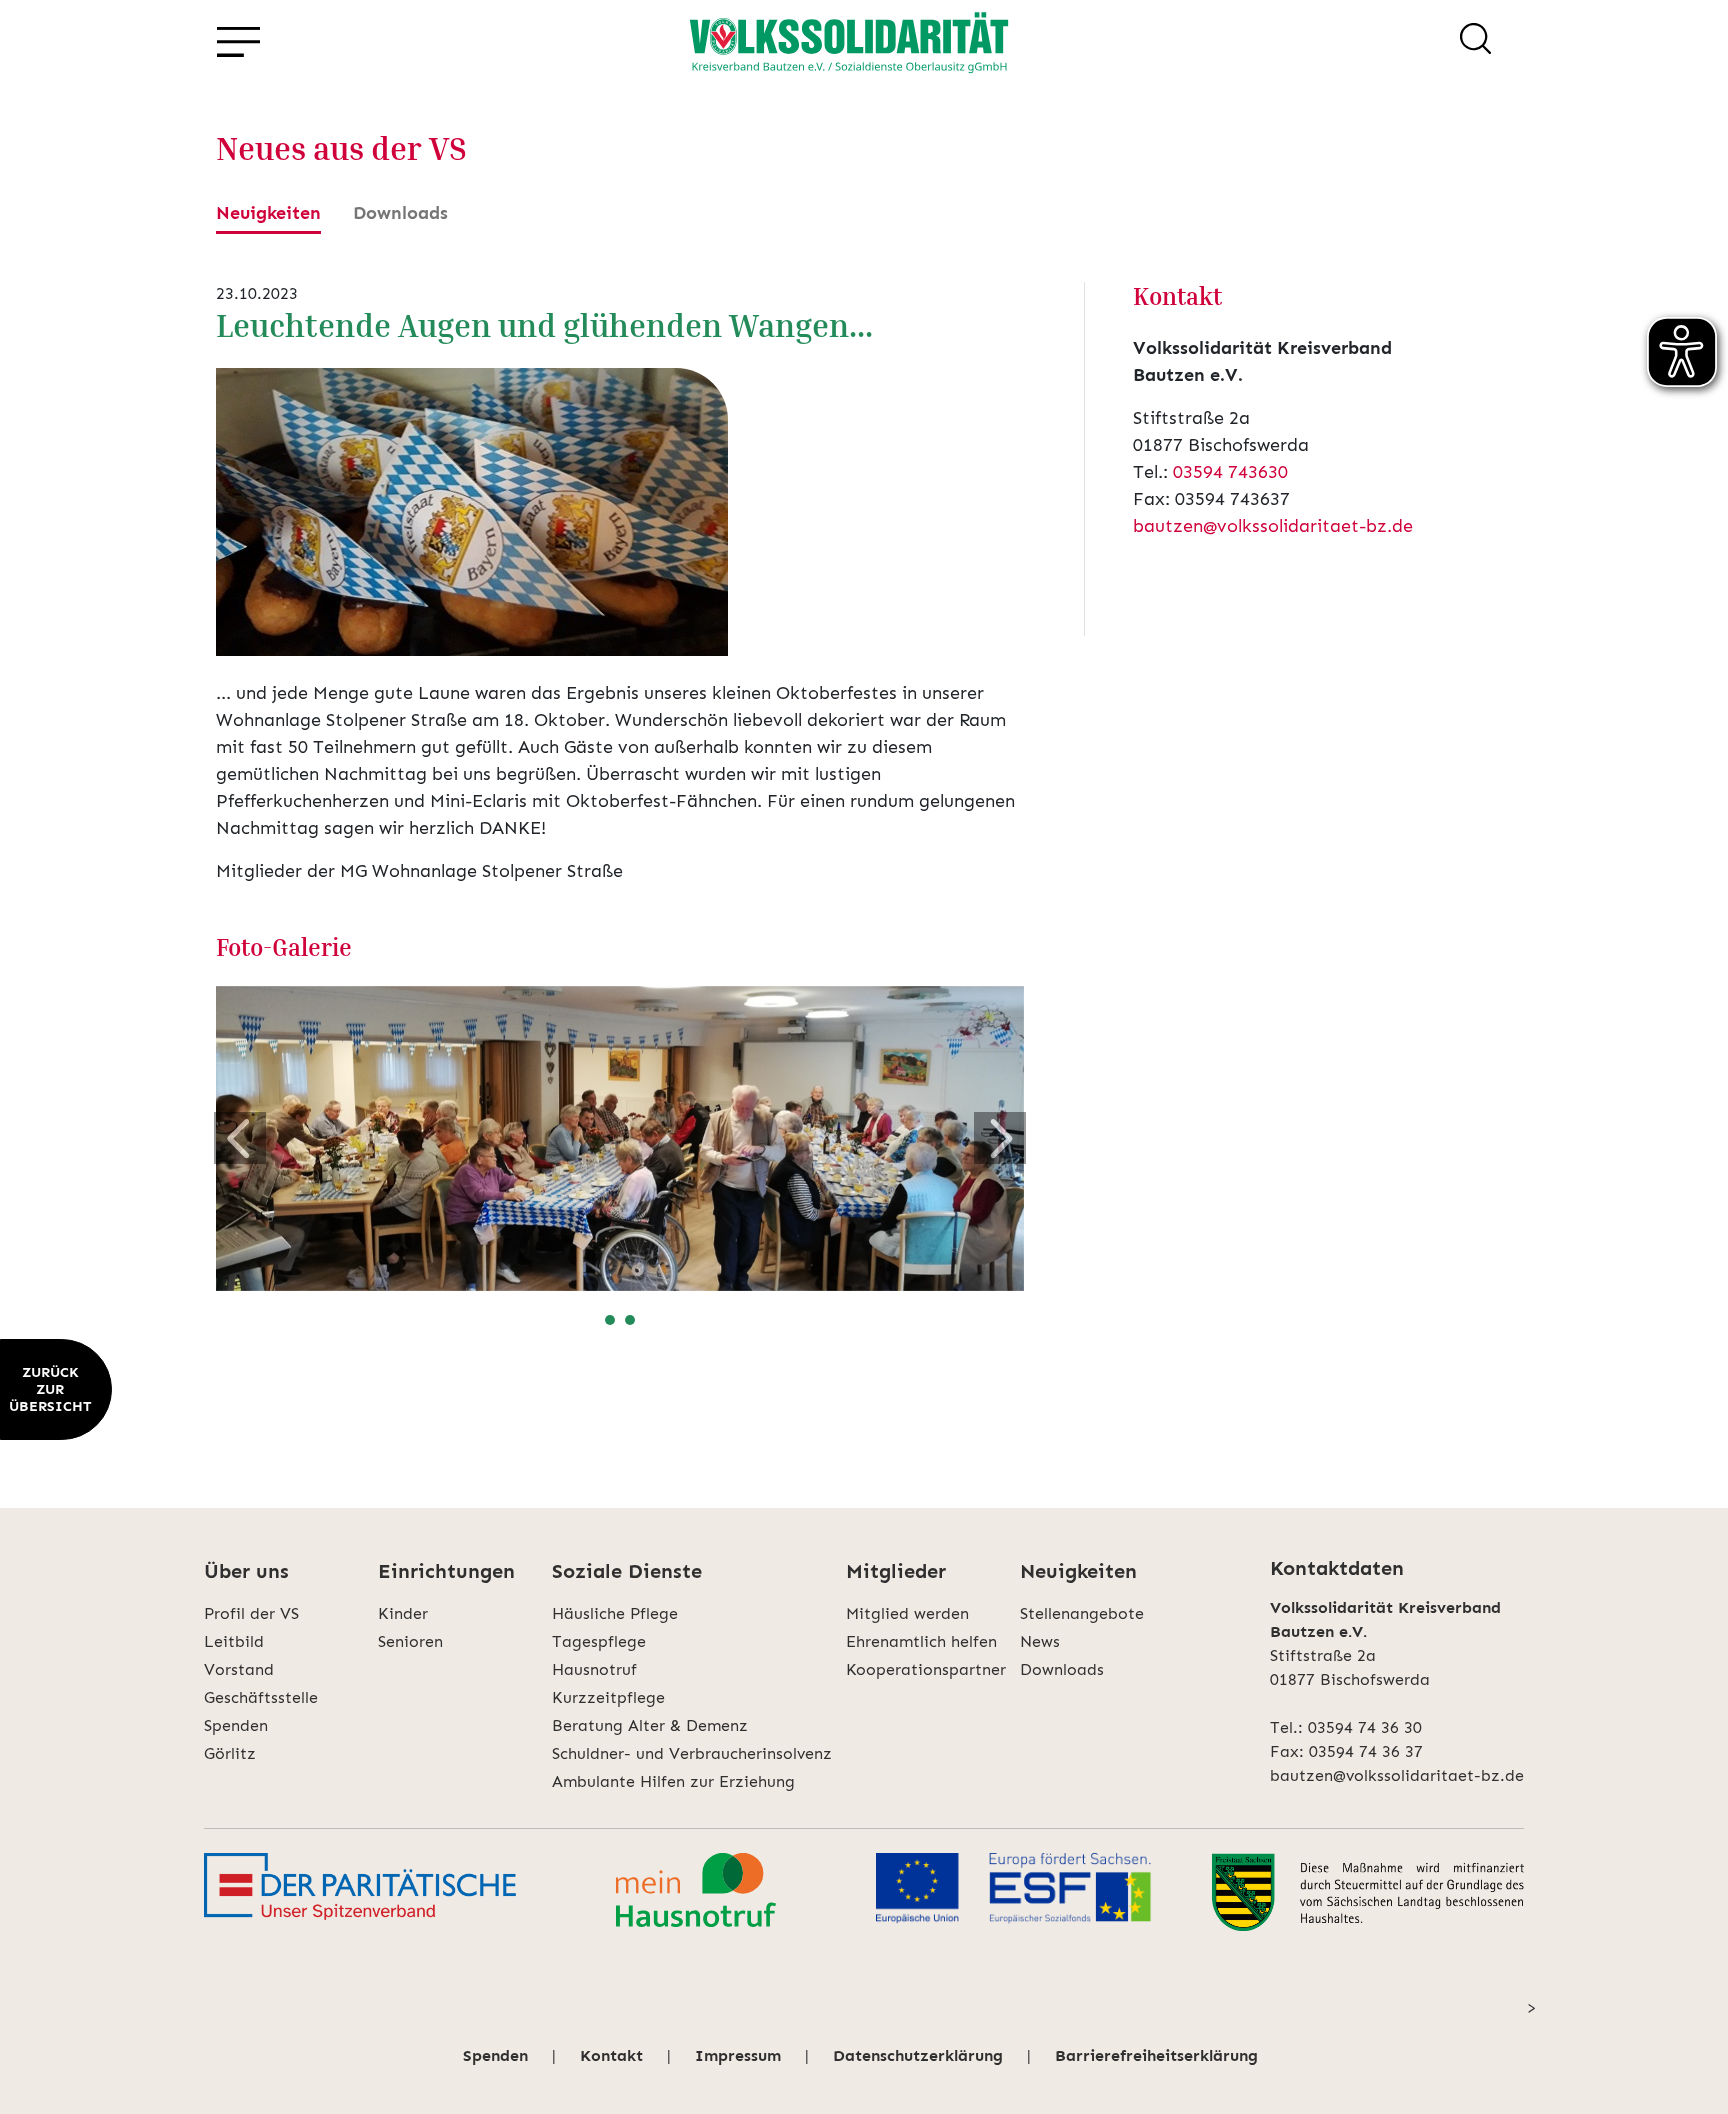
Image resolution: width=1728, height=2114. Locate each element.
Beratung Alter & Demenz (650, 1725)
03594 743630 (1230, 472)
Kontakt (611, 2055)
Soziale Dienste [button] (627, 1571)
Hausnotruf (594, 1669)
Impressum (738, 2055)
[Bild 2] (630, 1320)
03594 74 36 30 (1365, 1727)
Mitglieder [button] (896, 1571)
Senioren (410, 1641)
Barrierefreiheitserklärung (1156, 2055)
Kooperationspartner (926, 1669)
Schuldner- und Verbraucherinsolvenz (692, 1753)
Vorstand (239, 1669)
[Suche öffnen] (1475, 42)
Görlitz (230, 1753)
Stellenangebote (1082, 1613)
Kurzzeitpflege (608, 1697)
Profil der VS (251, 1613)
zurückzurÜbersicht (50, 1389)
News (1040, 1641)
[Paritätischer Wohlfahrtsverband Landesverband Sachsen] (360, 1892)
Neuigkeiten (268, 213)
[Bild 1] (610, 1320)
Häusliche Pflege (615, 1613)
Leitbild (234, 1641)
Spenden (236, 1725)
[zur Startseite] (849, 42)
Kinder (403, 1613)
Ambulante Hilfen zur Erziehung (673, 1781)
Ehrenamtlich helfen (921, 1641)
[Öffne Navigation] (237, 42)
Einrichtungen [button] (446, 1571)
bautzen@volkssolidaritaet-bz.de (1273, 526)
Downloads (400, 213)
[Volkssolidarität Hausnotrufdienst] (696, 1892)
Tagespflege (599, 1641)
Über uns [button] (246, 1571)
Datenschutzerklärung (918, 2055)
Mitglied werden (907, 1613)
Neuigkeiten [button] (1078, 1571)
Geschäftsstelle (261, 1697)
